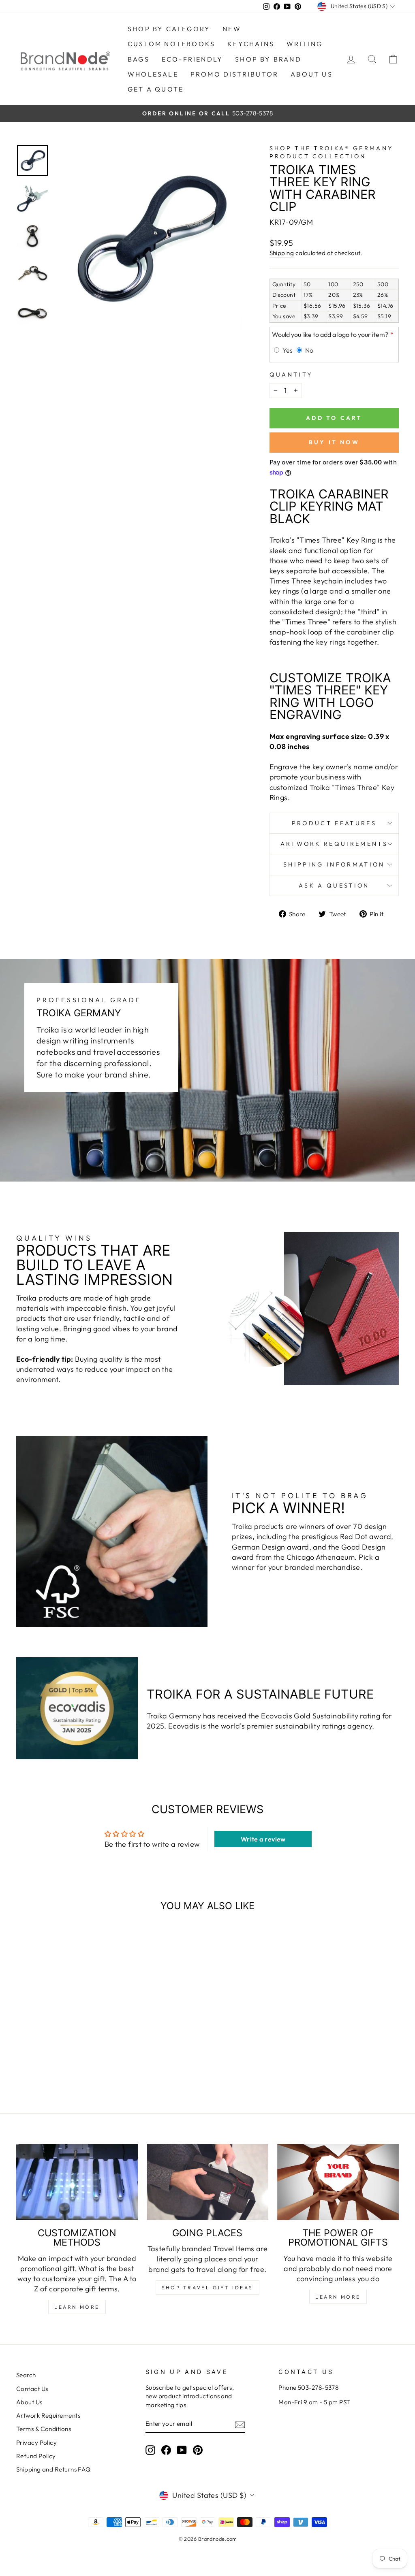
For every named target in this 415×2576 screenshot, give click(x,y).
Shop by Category (169, 29)
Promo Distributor (234, 74)
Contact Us (32, 2389)
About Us (29, 2402)
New (232, 29)
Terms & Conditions (44, 2429)
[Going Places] (207, 2182)
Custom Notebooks (171, 44)
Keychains (251, 44)
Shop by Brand (268, 59)
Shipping (282, 253)
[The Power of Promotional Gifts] (338, 2182)
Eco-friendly (192, 59)
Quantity (291, 375)
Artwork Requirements (334, 844)
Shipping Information (334, 864)
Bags (139, 59)
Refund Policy (36, 2456)
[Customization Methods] (77, 2182)
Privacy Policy (36, 2443)
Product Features (334, 823)
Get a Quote (156, 89)
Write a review (263, 1839)
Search (26, 2375)
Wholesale (153, 74)
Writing (305, 44)
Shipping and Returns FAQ (53, 2469)
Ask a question (334, 886)
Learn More (77, 2307)
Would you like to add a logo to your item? (330, 334)
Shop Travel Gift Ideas (207, 2288)
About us (312, 74)
